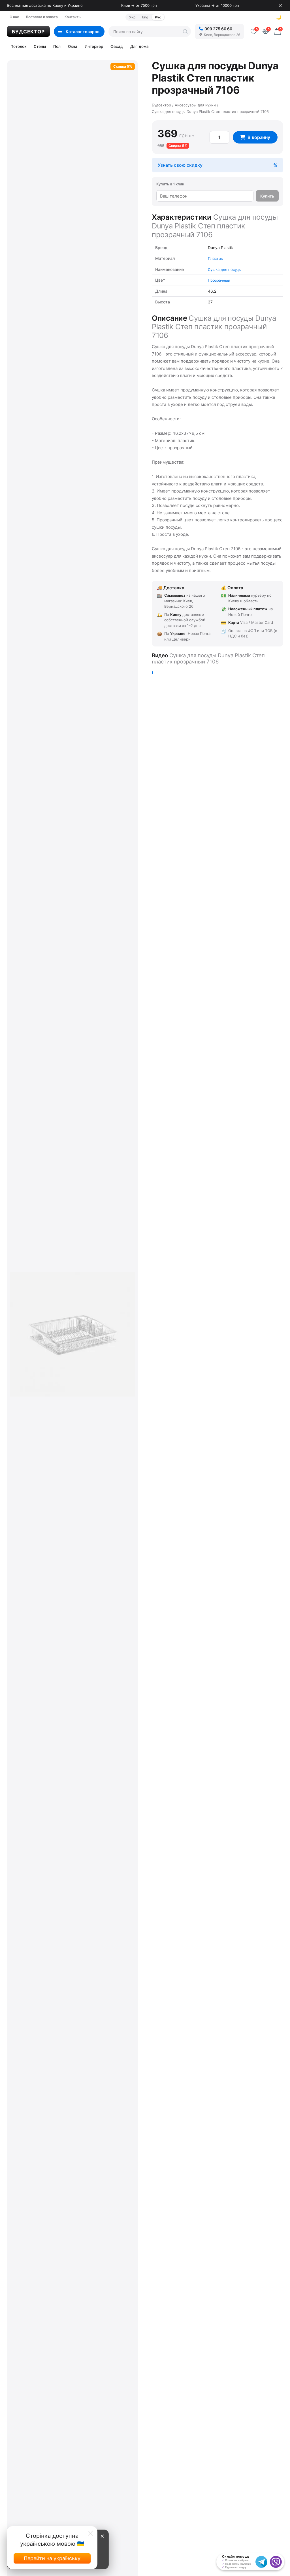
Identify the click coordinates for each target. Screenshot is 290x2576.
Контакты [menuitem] (73, 17)
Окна (73, 46)
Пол (57, 46)
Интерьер (94, 46)
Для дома (139, 46)
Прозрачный (219, 280)
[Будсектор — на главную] (28, 31)
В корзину (259, 137)
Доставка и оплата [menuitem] (42, 17)
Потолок (18, 46)
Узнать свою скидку (180, 165)
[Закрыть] (280, 6)
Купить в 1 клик (170, 184)
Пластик (215, 258)
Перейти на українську (52, 2558)
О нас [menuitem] (14, 17)
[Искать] (185, 31)
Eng (145, 17)
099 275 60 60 (218, 29)
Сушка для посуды (225, 269)
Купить (267, 196)
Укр (132, 17)
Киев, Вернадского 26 (222, 35)
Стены (40, 46)
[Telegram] (261, 2562)
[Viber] (276, 2562)
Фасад (117, 46)
